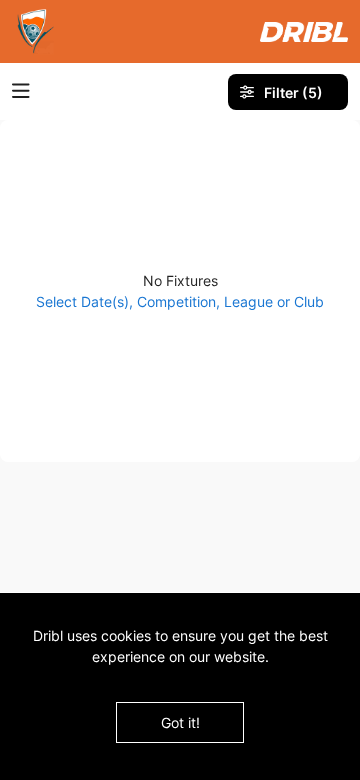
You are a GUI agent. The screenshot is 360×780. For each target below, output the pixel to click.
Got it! (180, 722)
